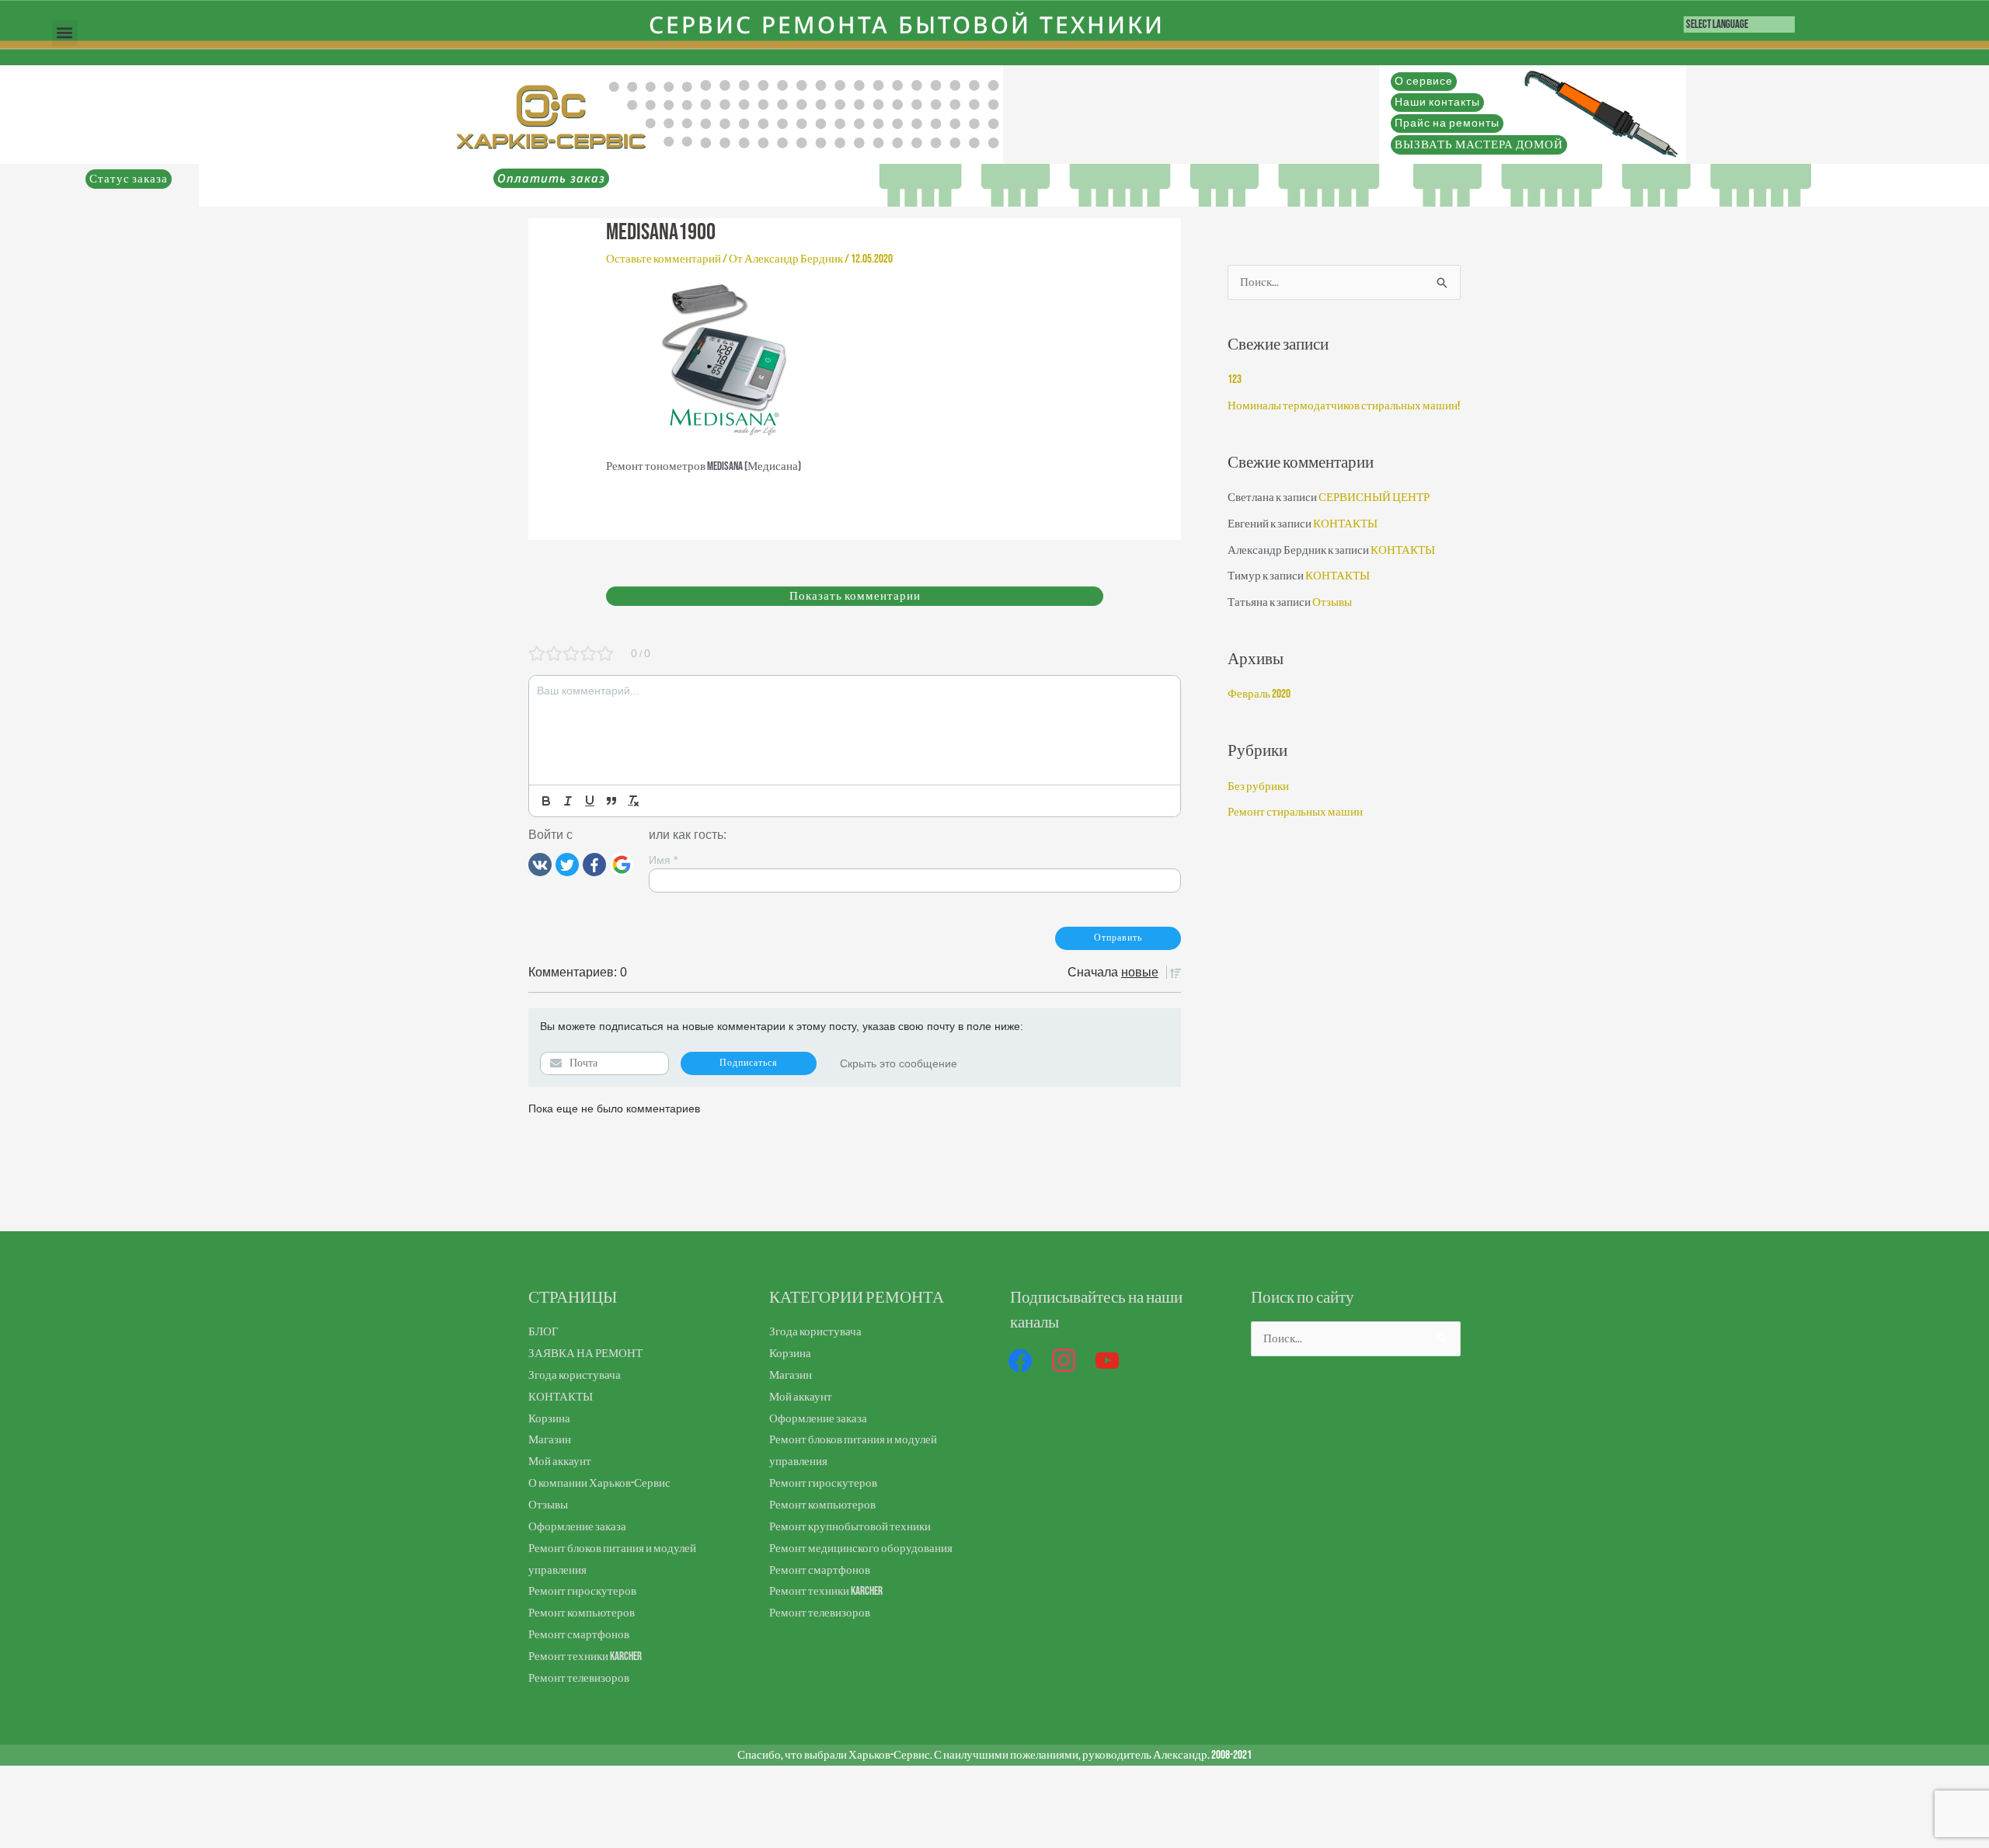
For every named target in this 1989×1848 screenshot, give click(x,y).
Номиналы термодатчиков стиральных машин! (1344, 406)
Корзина (549, 1419)
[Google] (622, 864)
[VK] (540, 864)
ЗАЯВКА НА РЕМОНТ (585, 1354)
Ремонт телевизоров (579, 1678)
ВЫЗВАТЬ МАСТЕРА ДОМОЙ (1479, 145)
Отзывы (1332, 602)
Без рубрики (1258, 787)
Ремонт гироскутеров (582, 1591)
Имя (663, 860)
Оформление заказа (577, 1527)
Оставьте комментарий (664, 259)
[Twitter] (567, 864)
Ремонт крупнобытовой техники (850, 1527)
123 (1235, 379)
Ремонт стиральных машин (1295, 812)
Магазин (550, 1440)
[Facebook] (594, 864)
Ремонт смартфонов (579, 1635)
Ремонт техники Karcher (585, 1657)
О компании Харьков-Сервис (599, 1483)
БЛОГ (543, 1332)
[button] (65, 33)
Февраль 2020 (1259, 694)
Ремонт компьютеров (582, 1613)
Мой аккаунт (560, 1462)
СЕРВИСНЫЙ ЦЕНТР (1374, 498)
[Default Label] (1107, 1361)
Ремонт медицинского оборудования (861, 1549)
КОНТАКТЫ (1345, 524)
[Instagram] (1064, 1361)
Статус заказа (129, 179)
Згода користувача (575, 1375)
